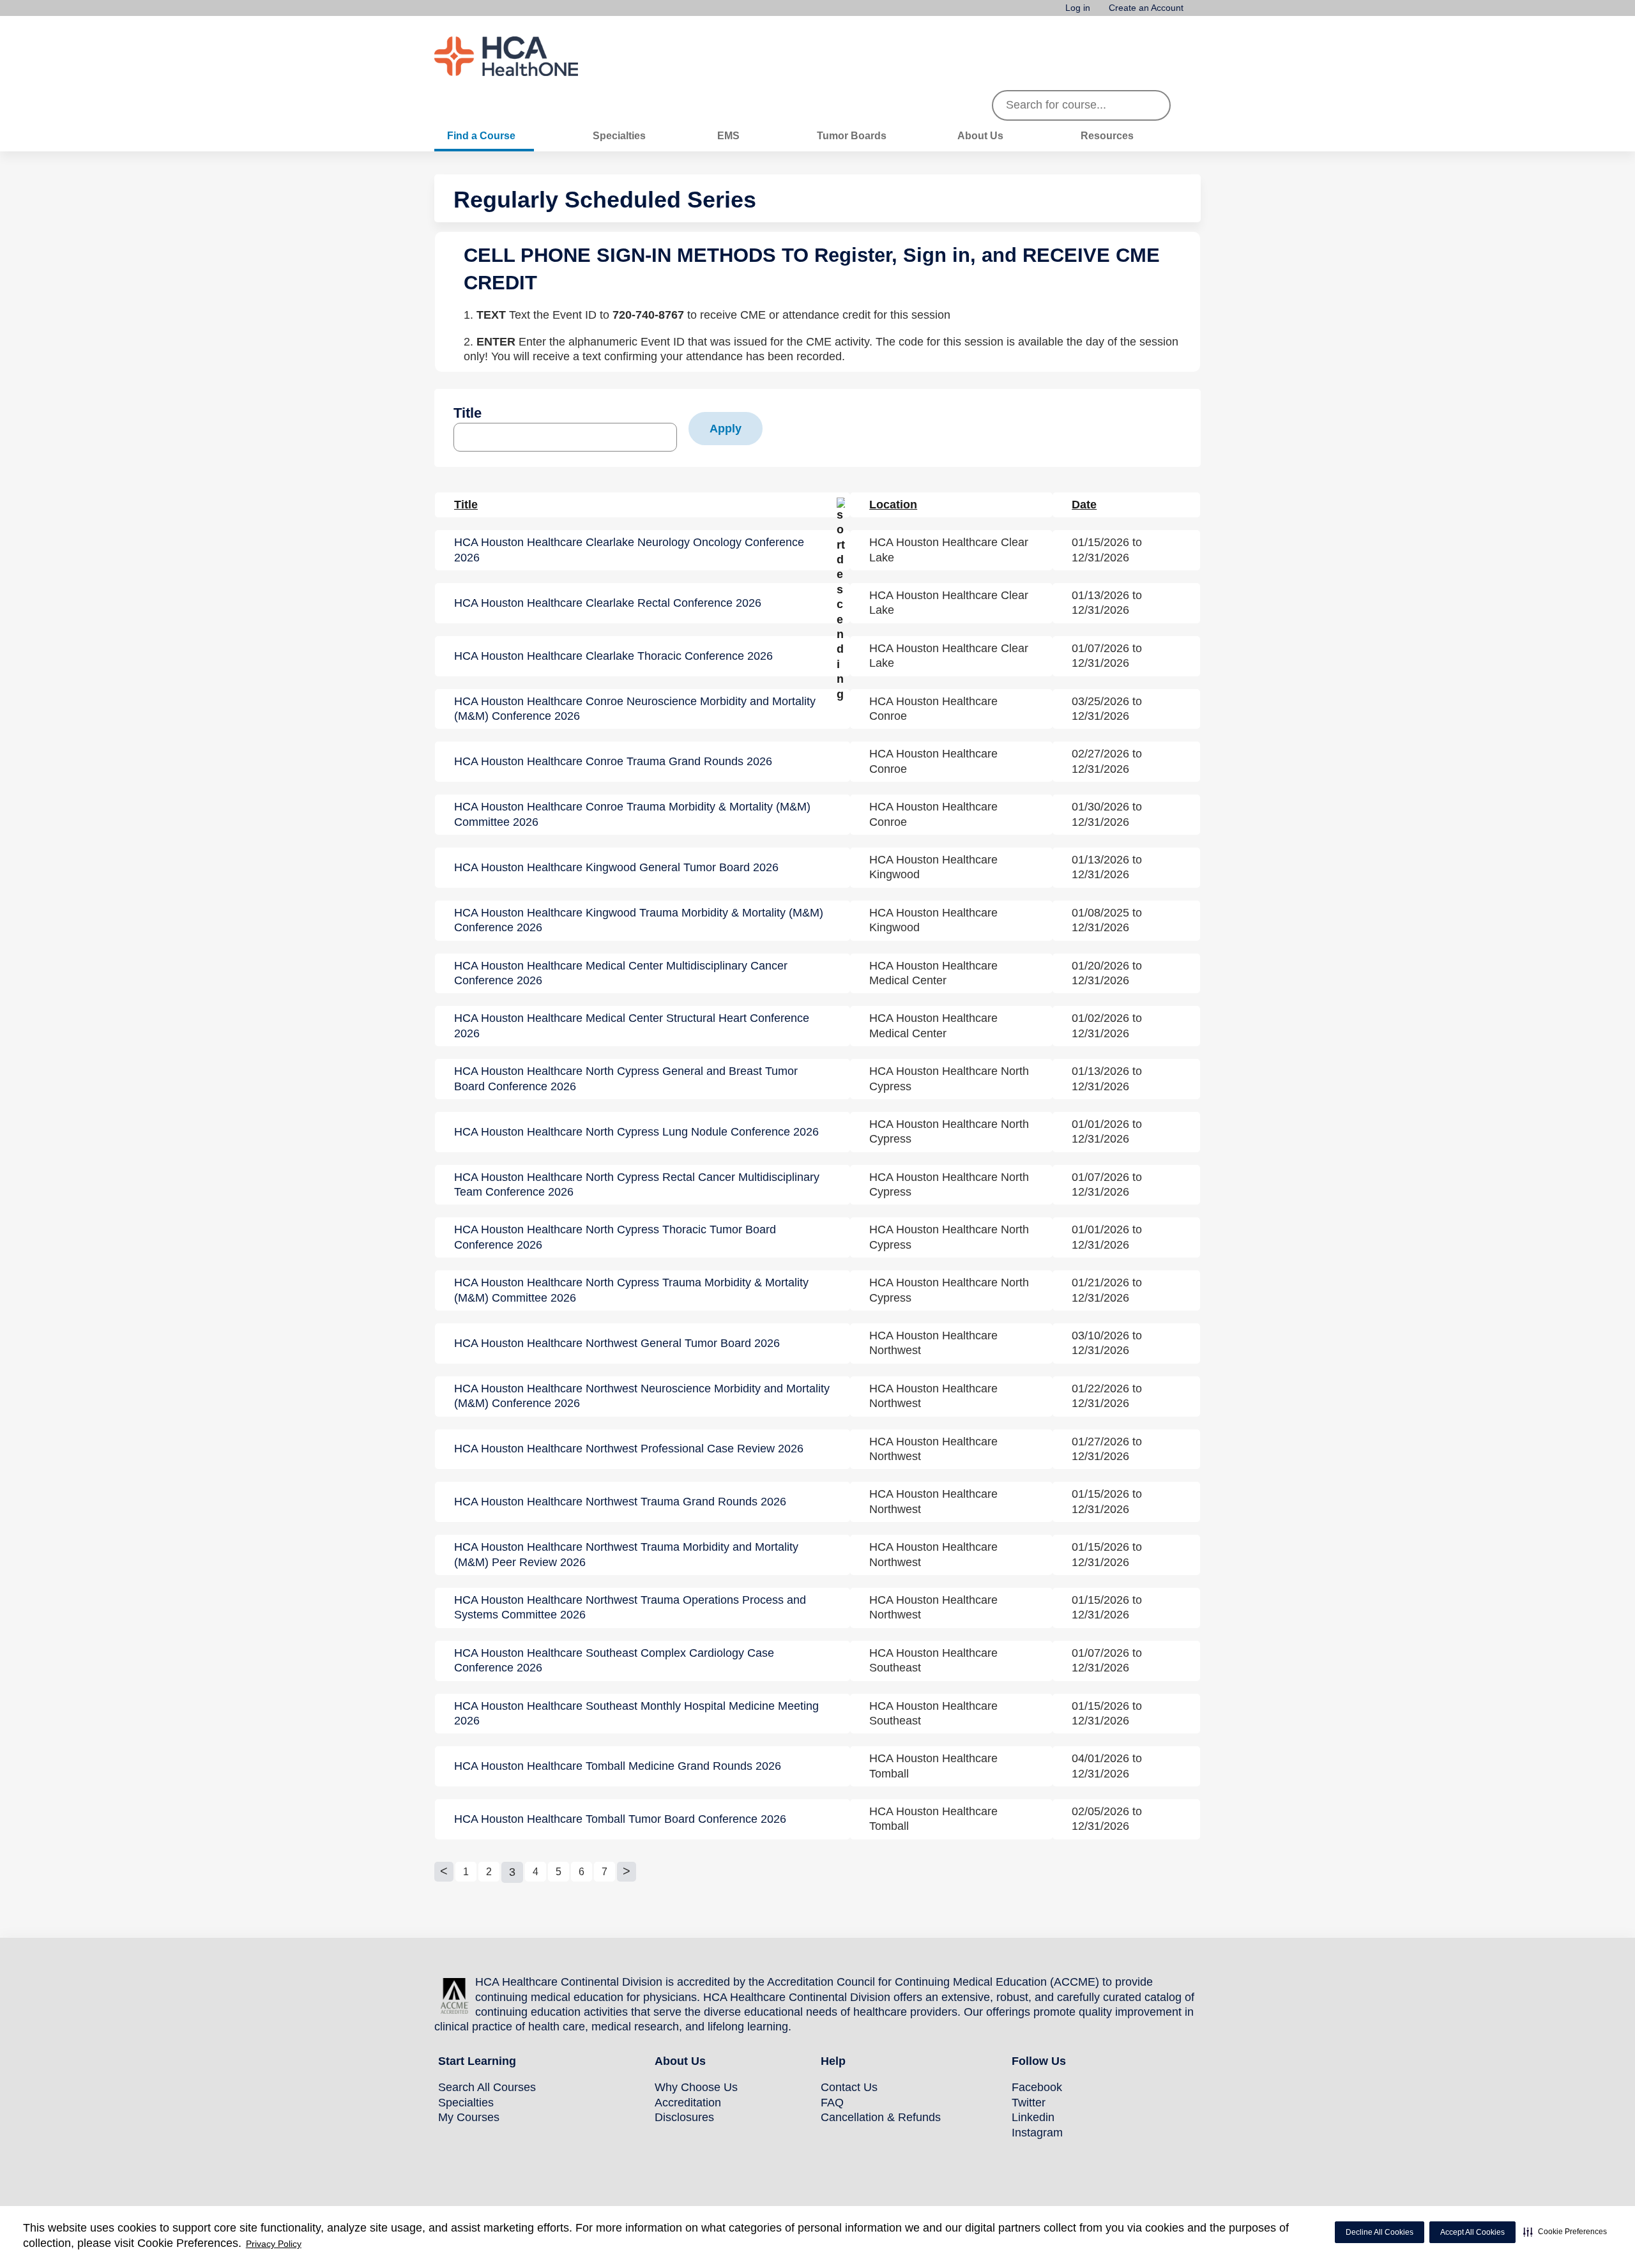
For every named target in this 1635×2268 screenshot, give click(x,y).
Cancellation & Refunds (881, 2117)
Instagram (1037, 2133)
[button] (1565, 2232)
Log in (1078, 8)
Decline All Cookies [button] (1380, 2232)
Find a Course (481, 135)
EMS (728, 135)
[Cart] (1197, 12)
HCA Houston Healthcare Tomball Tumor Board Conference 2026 (620, 1819)
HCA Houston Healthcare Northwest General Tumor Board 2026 (617, 1343)
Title (468, 413)
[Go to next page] (627, 1872)
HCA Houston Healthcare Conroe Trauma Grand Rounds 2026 (613, 761)
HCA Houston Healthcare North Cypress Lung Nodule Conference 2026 (636, 1132)
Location (893, 505)
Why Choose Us (696, 2087)
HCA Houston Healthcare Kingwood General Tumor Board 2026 (616, 867)
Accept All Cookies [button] (1472, 2232)
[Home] (530, 56)
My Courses (469, 2117)
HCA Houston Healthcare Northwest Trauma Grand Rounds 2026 (620, 1502)
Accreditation (688, 2103)
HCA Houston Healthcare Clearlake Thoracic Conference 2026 (613, 656)
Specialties (619, 135)
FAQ (832, 2103)
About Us (980, 135)
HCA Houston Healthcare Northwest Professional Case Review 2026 (629, 1449)
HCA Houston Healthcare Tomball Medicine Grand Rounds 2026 (618, 1766)
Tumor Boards (852, 135)
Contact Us (849, 2087)
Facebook (1037, 2087)
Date (1084, 505)
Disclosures (684, 2117)
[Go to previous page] (444, 1872)
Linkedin (1033, 2117)
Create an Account (1146, 8)
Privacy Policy (274, 2244)
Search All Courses (487, 2087)
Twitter (1029, 2103)
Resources (1107, 135)
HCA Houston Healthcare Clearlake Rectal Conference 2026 (608, 603)
